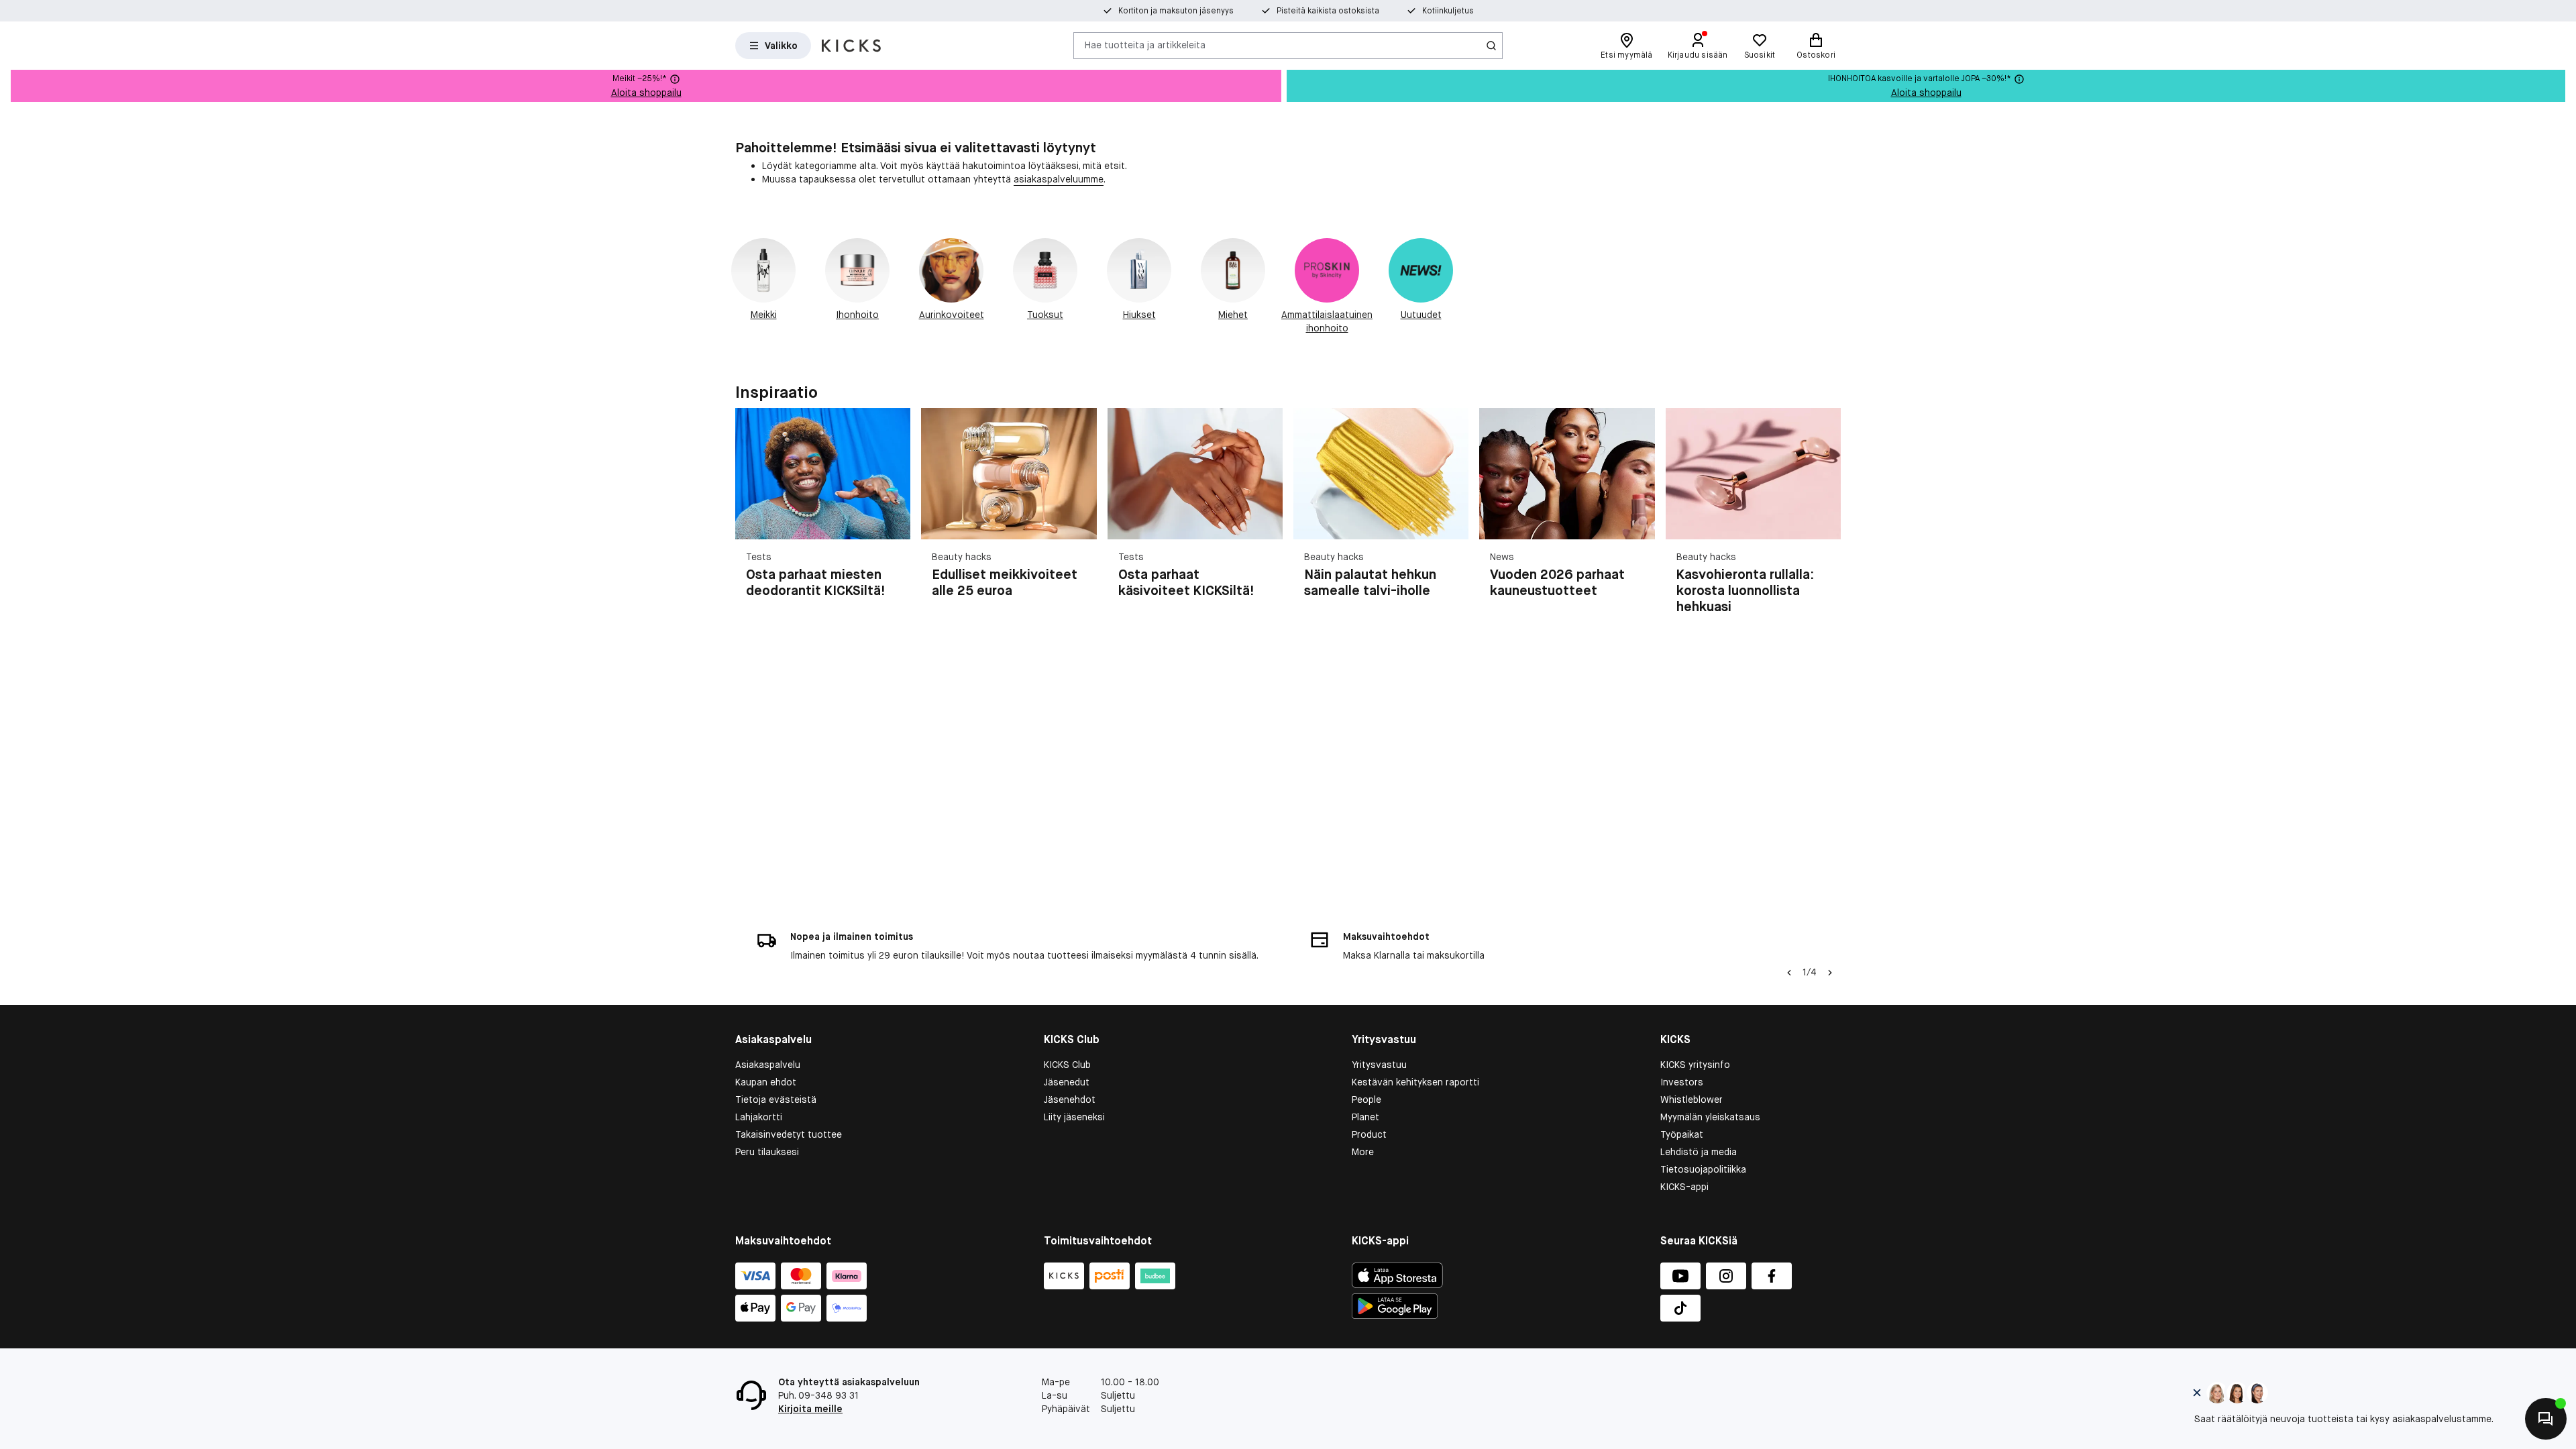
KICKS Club (1067, 1065)
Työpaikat (1682, 1134)
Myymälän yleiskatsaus (1710, 1117)
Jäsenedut (1067, 1082)
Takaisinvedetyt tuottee (789, 1134)
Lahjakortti (759, 1117)
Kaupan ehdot (766, 1082)
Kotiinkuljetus (1448, 11)
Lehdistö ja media (1699, 1152)
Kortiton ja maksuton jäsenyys (1176, 11)
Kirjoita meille (810, 1409)
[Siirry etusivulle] (851, 46)
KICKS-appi (1684, 1187)
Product (1369, 1134)
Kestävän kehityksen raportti (1415, 1082)
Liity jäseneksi (1074, 1117)
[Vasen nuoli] (1789, 973)
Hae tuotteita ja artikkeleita (1145, 45)
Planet (1365, 1117)
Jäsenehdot (1070, 1099)
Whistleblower (1692, 1099)
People (1366, 1099)
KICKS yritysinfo (1695, 1065)
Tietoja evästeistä (776, 1099)
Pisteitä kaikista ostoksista (1328, 11)
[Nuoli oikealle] (1825, 519)
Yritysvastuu (1379, 1065)
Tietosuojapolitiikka (1703, 1169)
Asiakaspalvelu (768, 1065)
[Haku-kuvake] (1491, 46)
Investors (1682, 1082)
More (1363, 1152)
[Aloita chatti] (2546, 1419)
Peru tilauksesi (767, 1152)
